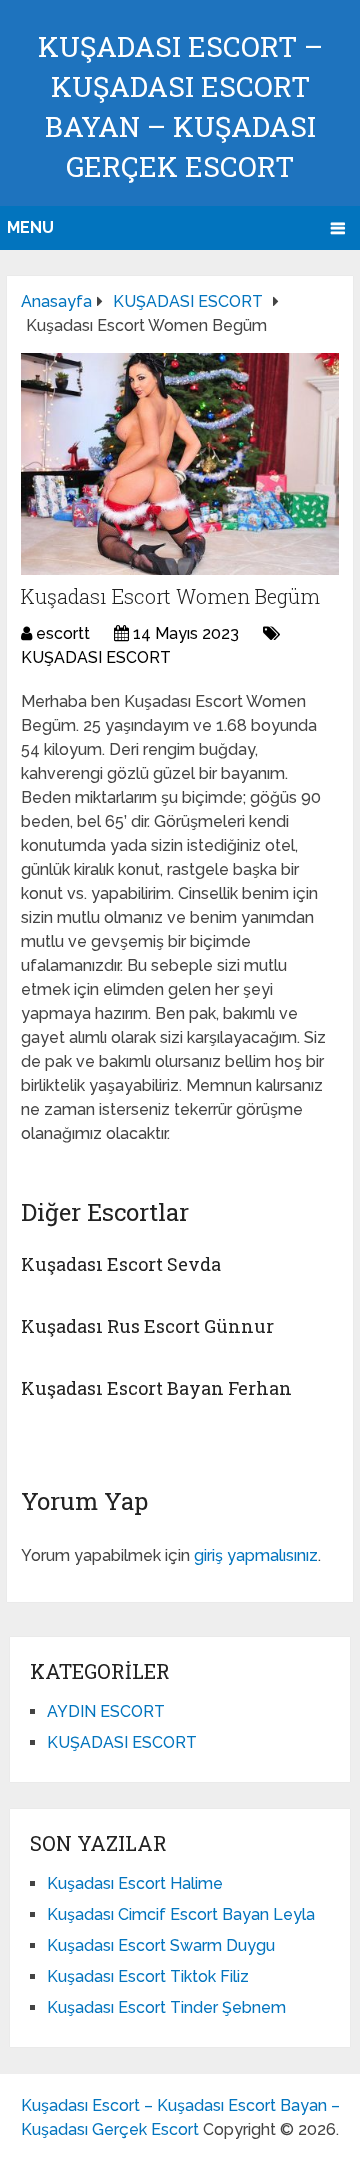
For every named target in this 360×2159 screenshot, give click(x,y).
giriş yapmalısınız (256, 1555)
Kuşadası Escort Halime (135, 1883)
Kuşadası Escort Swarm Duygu (161, 1945)
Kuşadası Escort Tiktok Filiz (148, 1976)
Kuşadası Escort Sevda (121, 1264)
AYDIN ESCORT (106, 1711)
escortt (63, 633)
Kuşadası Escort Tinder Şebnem (166, 2007)
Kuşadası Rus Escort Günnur (147, 1326)
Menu (30, 227)
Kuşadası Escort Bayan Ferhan (156, 1388)
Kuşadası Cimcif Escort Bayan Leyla (181, 1914)
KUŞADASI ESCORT (96, 657)
